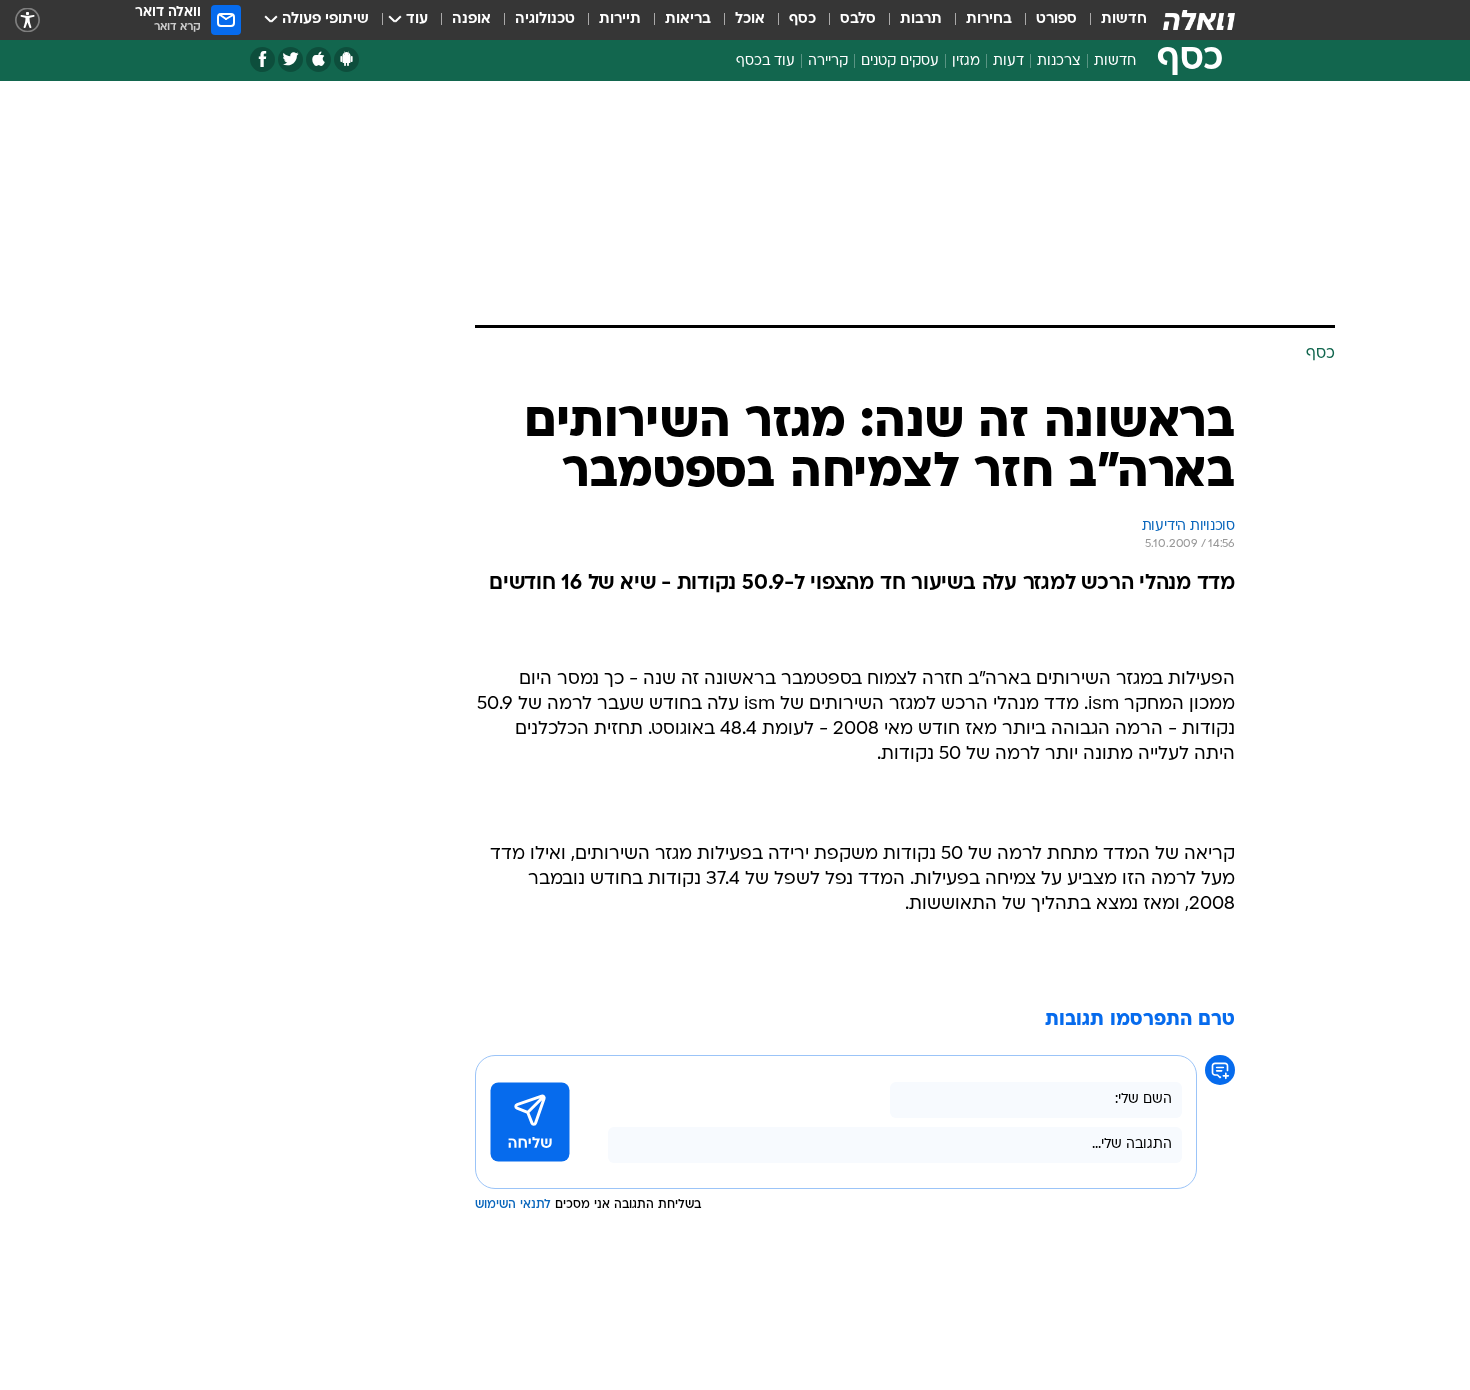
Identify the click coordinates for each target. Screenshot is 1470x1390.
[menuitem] (1112, 20)
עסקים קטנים (900, 61)
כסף (802, 19)
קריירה (828, 61)
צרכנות (1059, 61)
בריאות (688, 19)
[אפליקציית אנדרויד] (346, 59)
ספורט (1056, 19)
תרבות (921, 19)
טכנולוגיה (545, 19)
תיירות (620, 19)
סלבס (858, 19)
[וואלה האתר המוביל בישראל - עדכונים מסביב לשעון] (1199, 20)
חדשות (1124, 19)
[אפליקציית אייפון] (318, 59)
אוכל (750, 19)
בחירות (989, 19)
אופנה (471, 19)
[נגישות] (27, 20)
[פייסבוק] (262, 59)
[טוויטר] (290, 59)
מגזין (966, 61)
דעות (1008, 61)
